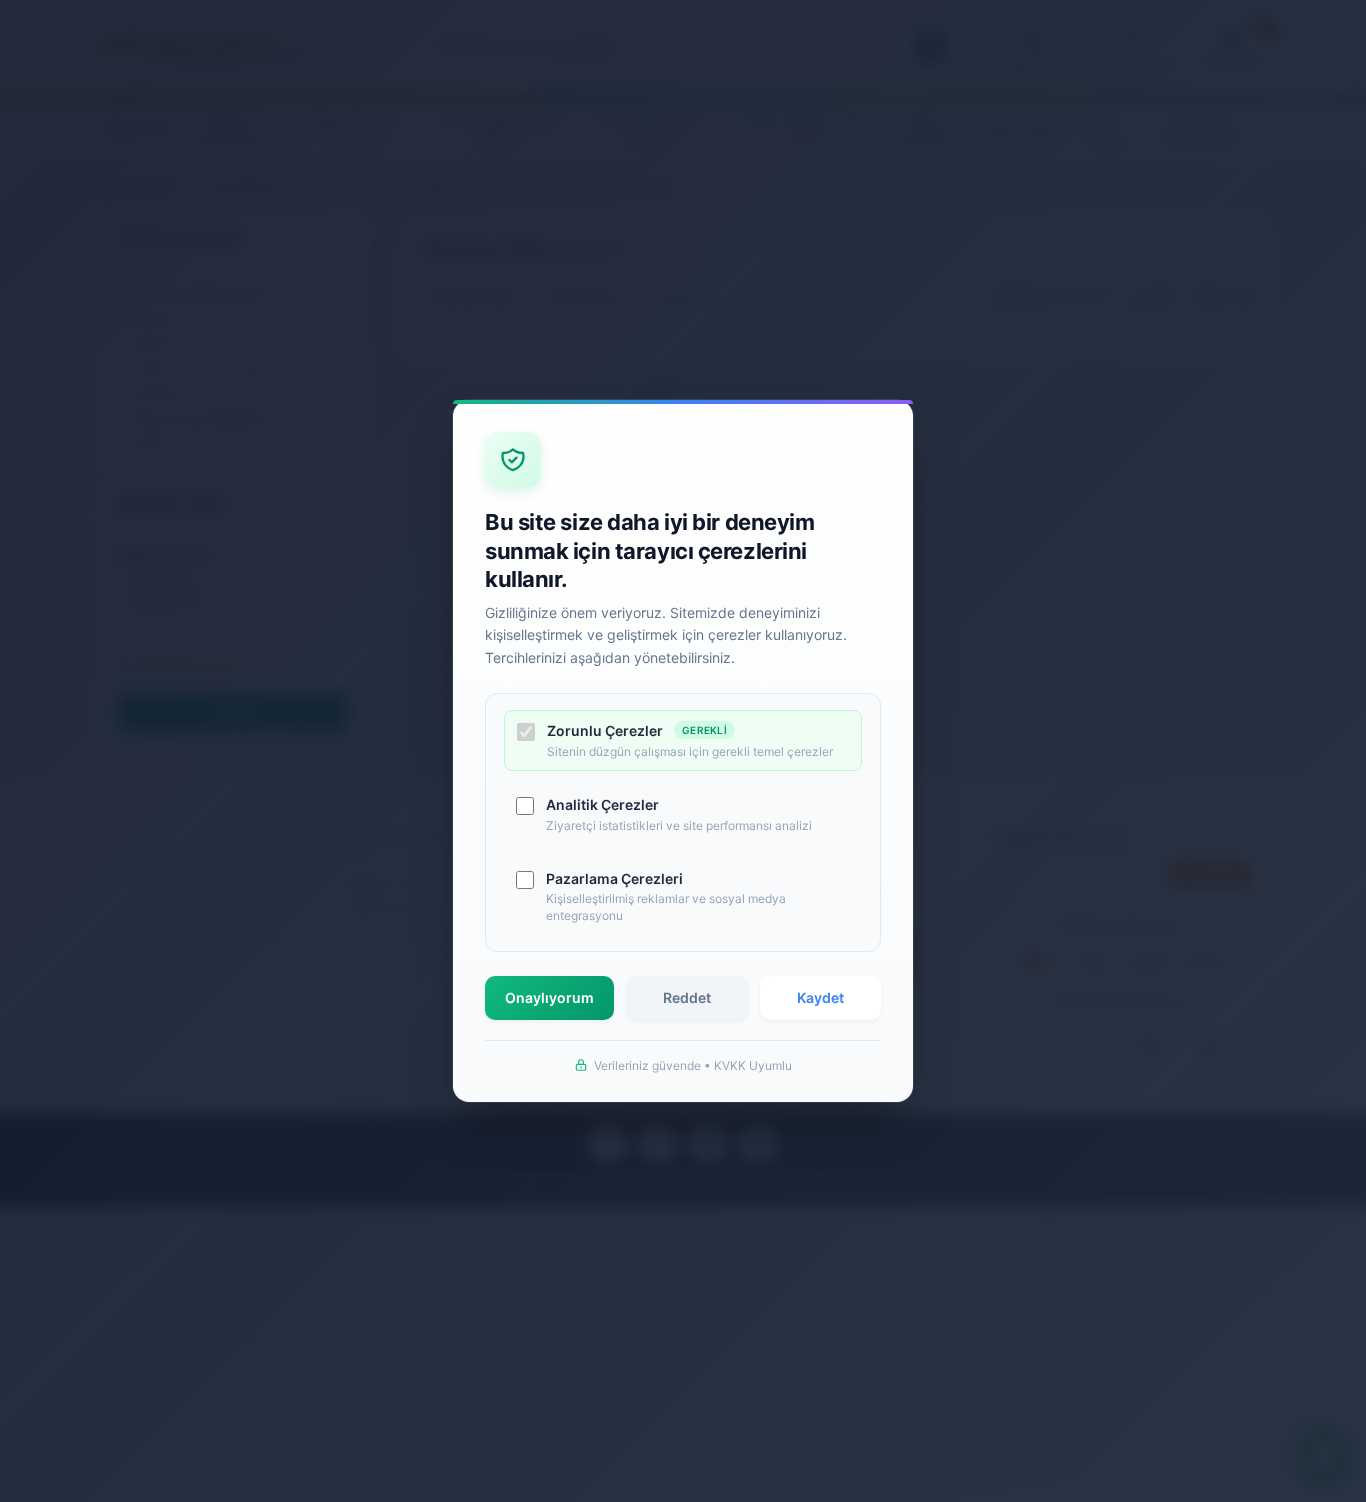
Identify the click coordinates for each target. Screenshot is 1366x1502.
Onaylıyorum (549, 997)
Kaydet (820, 997)
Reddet (687, 997)
